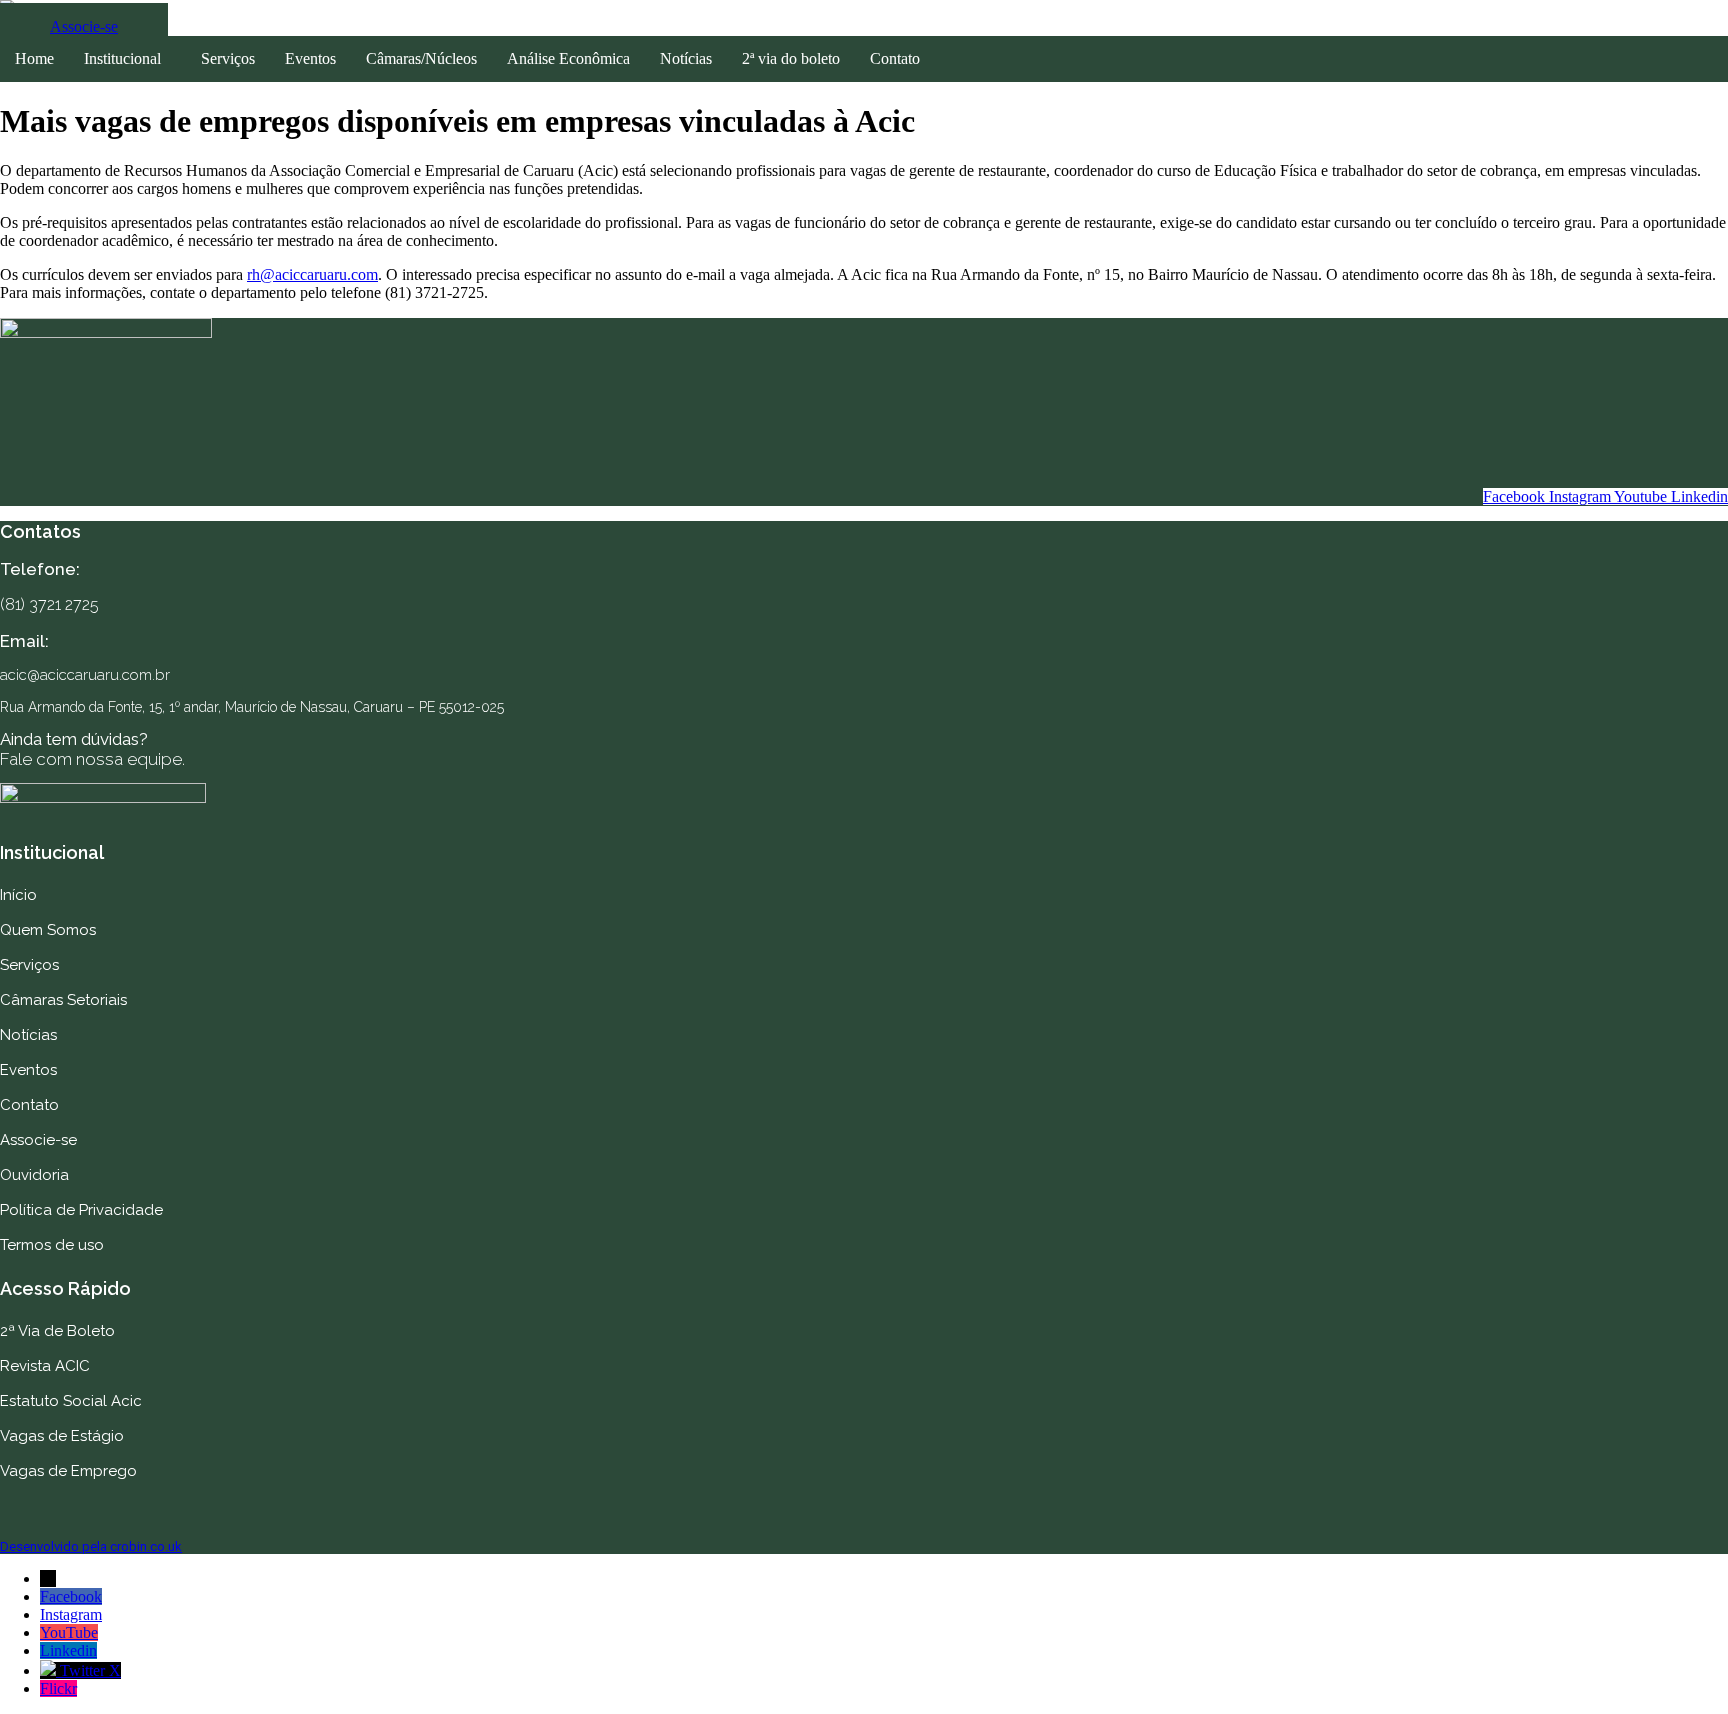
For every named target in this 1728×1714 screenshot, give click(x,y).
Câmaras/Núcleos (421, 58)
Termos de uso (52, 1245)
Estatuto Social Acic (71, 1401)
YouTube (69, 1632)
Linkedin (68, 1650)
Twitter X (90, 1670)
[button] (127, 59)
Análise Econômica (568, 58)
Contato (895, 58)
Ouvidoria (34, 1175)
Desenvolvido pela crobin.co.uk (91, 1546)
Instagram (71, 1614)
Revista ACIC (45, 1366)
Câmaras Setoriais (63, 1000)
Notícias (686, 58)
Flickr (58, 1688)
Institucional (122, 58)
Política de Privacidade (81, 1210)
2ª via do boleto (791, 58)
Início (18, 895)
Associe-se (38, 1140)
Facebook (71, 1596)
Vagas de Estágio (62, 1436)
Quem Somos (48, 930)
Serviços (228, 58)
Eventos (310, 58)
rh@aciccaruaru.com (312, 274)
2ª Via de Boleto (57, 1331)
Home (34, 58)
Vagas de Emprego (68, 1471)
